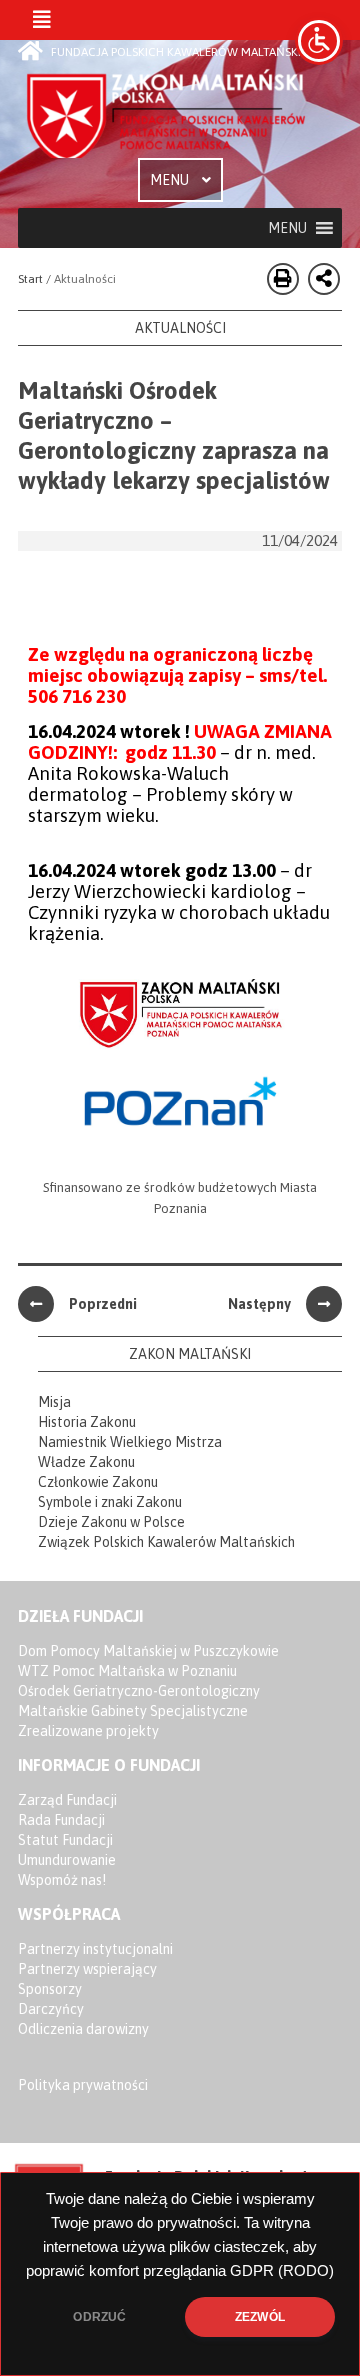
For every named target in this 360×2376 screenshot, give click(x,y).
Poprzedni (103, 1304)
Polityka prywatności (83, 2085)
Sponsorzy (50, 1989)
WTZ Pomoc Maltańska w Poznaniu (127, 1671)
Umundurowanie (67, 1860)
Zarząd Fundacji (67, 1800)
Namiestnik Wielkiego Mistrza (130, 1442)
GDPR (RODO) (282, 2271)
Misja (54, 1402)
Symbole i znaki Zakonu (110, 1502)
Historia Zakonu (87, 1422)
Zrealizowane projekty (88, 1731)
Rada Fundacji (61, 1820)
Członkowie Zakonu (98, 1482)
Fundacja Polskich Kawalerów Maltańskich (182, 52)
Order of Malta (168, 113)
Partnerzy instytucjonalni (95, 1949)
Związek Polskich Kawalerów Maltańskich (166, 1542)
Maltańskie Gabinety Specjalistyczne (133, 1711)
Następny (259, 1304)
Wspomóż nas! (62, 1880)
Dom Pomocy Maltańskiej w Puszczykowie (148, 1651)
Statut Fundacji (65, 1840)
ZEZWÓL (260, 2317)
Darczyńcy (51, 2009)
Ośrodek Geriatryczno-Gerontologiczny (139, 1691)
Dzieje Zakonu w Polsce (111, 1522)
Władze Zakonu (86, 1462)
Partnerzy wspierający (87, 1969)
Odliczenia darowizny (83, 2029)
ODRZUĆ (99, 2317)
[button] (287, 228)
